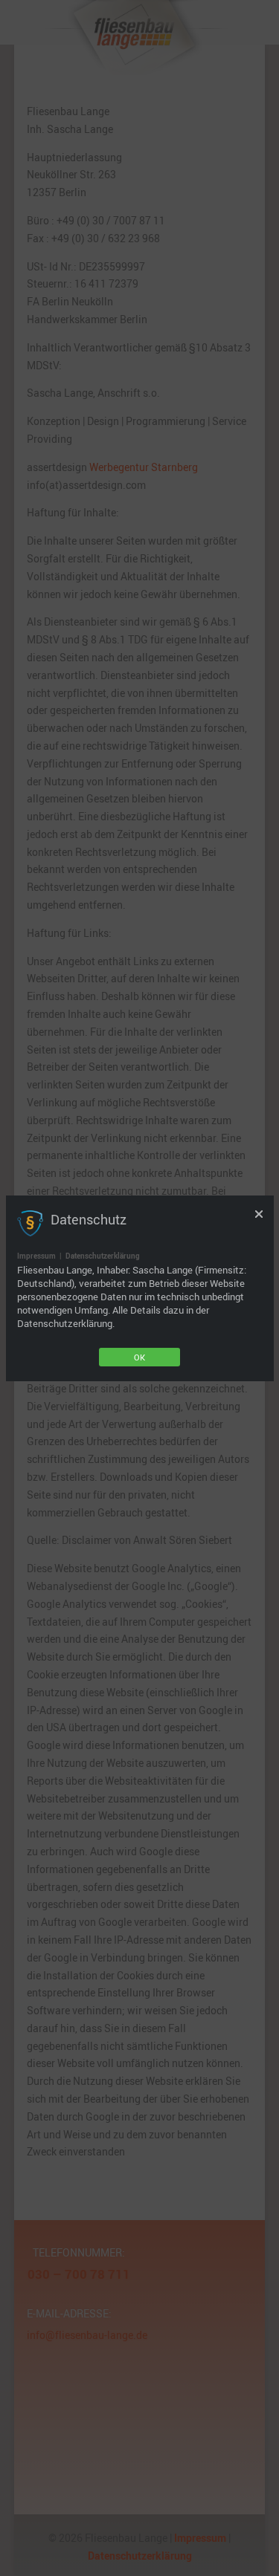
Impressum (36, 1256)
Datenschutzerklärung (103, 1256)
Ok (139, 1357)
